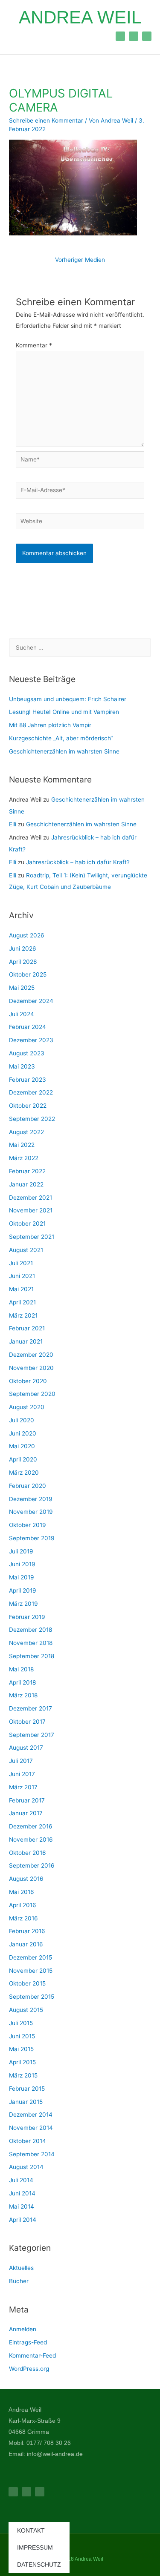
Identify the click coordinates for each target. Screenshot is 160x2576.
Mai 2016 (22, 1892)
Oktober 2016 (28, 1853)
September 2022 (32, 1119)
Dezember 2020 (31, 1355)
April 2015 (22, 2062)
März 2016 (23, 1918)
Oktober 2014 (28, 2141)
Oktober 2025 (28, 974)
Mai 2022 (22, 1145)
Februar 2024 (28, 1027)
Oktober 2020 (28, 1381)
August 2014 (26, 2167)
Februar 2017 (27, 1800)
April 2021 (22, 1302)
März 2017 (23, 1787)
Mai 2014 (22, 2206)
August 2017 (26, 1748)
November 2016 (31, 1840)
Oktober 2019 (28, 1525)
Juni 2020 (23, 1433)
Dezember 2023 (31, 1040)
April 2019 (23, 1590)
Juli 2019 (21, 1551)
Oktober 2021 (27, 1224)
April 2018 (22, 1682)
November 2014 (31, 2128)
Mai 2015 (21, 2049)
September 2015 (32, 1997)
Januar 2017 (26, 1813)
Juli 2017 (21, 1761)
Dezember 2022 (31, 1092)
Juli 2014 (21, 2180)
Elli (13, 824)
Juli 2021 (21, 1263)
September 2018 (32, 1656)
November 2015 (31, 1971)
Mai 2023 (22, 1066)
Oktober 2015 (27, 1983)
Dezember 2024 (31, 1001)
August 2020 (27, 1407)
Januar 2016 (26, 1944)
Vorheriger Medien (80, 260)
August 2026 (27, 935)
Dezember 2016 (31, 1826)
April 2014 (23, 2220)
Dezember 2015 (31, 1957)
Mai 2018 (21, 1669)
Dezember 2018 (31, 1630)
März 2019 (23, 1604)
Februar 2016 (27, 1931)
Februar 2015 (27, 2089)
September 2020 (32, 1394)
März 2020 (24, 1473)
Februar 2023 (28, 1080)
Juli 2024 (22, 1014)
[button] (17, 36)
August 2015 (26, 2010)
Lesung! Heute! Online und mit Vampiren (64, 712)
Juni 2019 (22, 1564)
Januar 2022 (26, 1184)
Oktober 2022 (28, 1106)
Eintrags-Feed (28, 2342)
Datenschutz (39, 2565)
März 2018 (23, 1695)
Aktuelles (21, 2268)
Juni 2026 (23, 948)
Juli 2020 (22, 1420)
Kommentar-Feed (32, 2355)
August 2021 (26, 1250)
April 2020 (23, 1459)
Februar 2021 (27, 1328)
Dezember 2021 (31, 1198)
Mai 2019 (22, 1577)
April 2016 (23, 1905)
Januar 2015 (26, 2102)
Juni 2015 (22, 2036)
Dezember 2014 (31, 2115)
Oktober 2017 (27, 1722)
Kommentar (34, 345)
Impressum (35, 2547)
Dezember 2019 (31, 1499)
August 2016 (26, 1879)
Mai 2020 (22, 1446)
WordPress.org (29, 2369)
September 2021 (32, 1237)
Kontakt (31, 2530)
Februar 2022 (27, 1171)
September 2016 (32, 1865)
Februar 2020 (28, 1486)
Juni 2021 (22, 1276)
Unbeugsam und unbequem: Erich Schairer (68, 699)
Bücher (19, 2281)
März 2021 (23, 1315)
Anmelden (23, 2329)
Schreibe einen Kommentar (46, 120)
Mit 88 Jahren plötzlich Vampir (50, 725)
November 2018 (31, 1643)
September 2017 (32, 1735)
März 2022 (24, 1158)
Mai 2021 (21, 1289)
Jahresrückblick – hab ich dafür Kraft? (79, 862)
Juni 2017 (22, 1774)
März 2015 (23, 2075)
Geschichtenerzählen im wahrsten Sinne (64, 751)
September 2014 (32, 2154)
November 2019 (31, 1512)
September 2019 (32, 1538)
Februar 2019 (27, 1617)
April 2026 (23, 962)
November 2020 (31, 1368)
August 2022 (26, 1132)
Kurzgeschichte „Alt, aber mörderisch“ (61, 738)
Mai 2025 (22, 988)
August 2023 (27, 1053)
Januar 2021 (26, 1341)
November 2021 (31, 1210)
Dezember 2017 (31, 1708)
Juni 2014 (22, 2193)
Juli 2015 (21, 2023)
